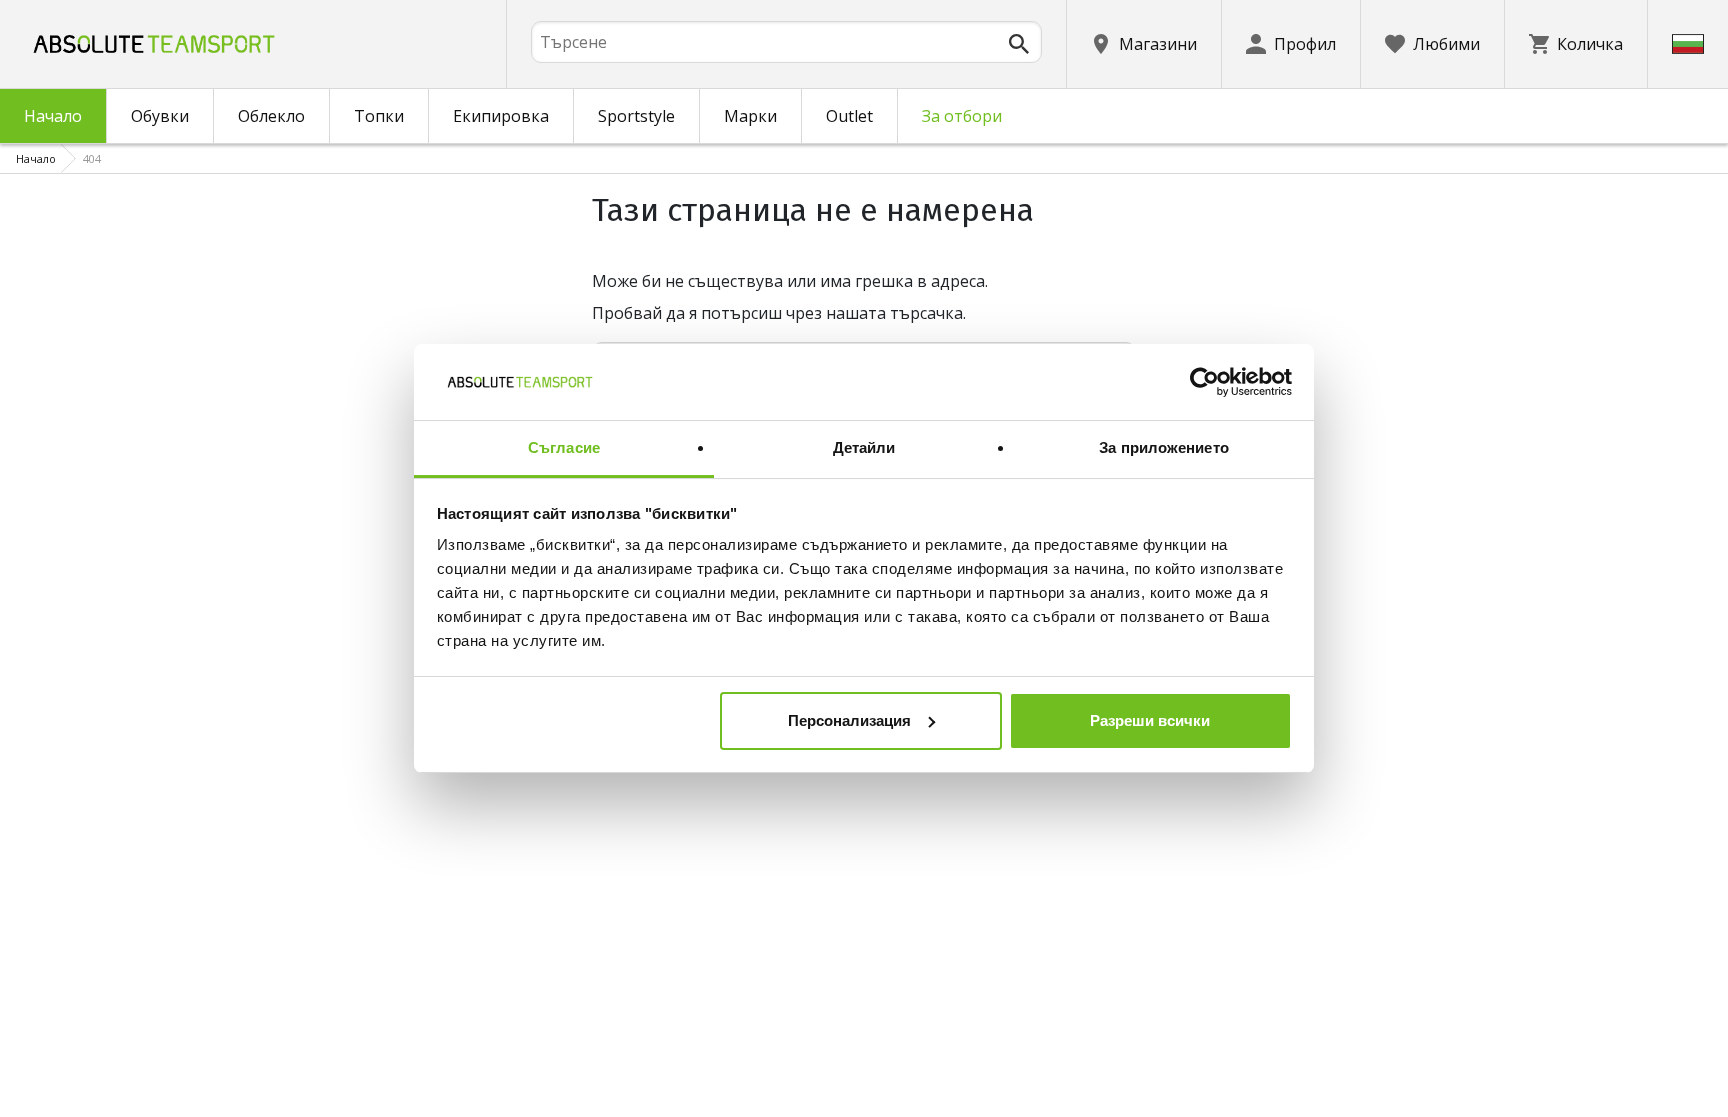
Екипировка (501, 116)
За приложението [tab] (1164, 447)
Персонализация (849, 720)
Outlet (849, 116)
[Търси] (1019, 44)
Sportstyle (636, 116)
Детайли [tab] (864, 447)
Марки (750, 116)
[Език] (1688, 44)
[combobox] (786, 42)
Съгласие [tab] (564, 447)
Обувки (160, 116)
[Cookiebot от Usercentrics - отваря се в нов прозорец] (1204, 382)
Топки (379, 116)
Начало (53, 116)
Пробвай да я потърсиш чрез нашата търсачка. (779, 313)
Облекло (271, 116)
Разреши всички (1150, 720)
